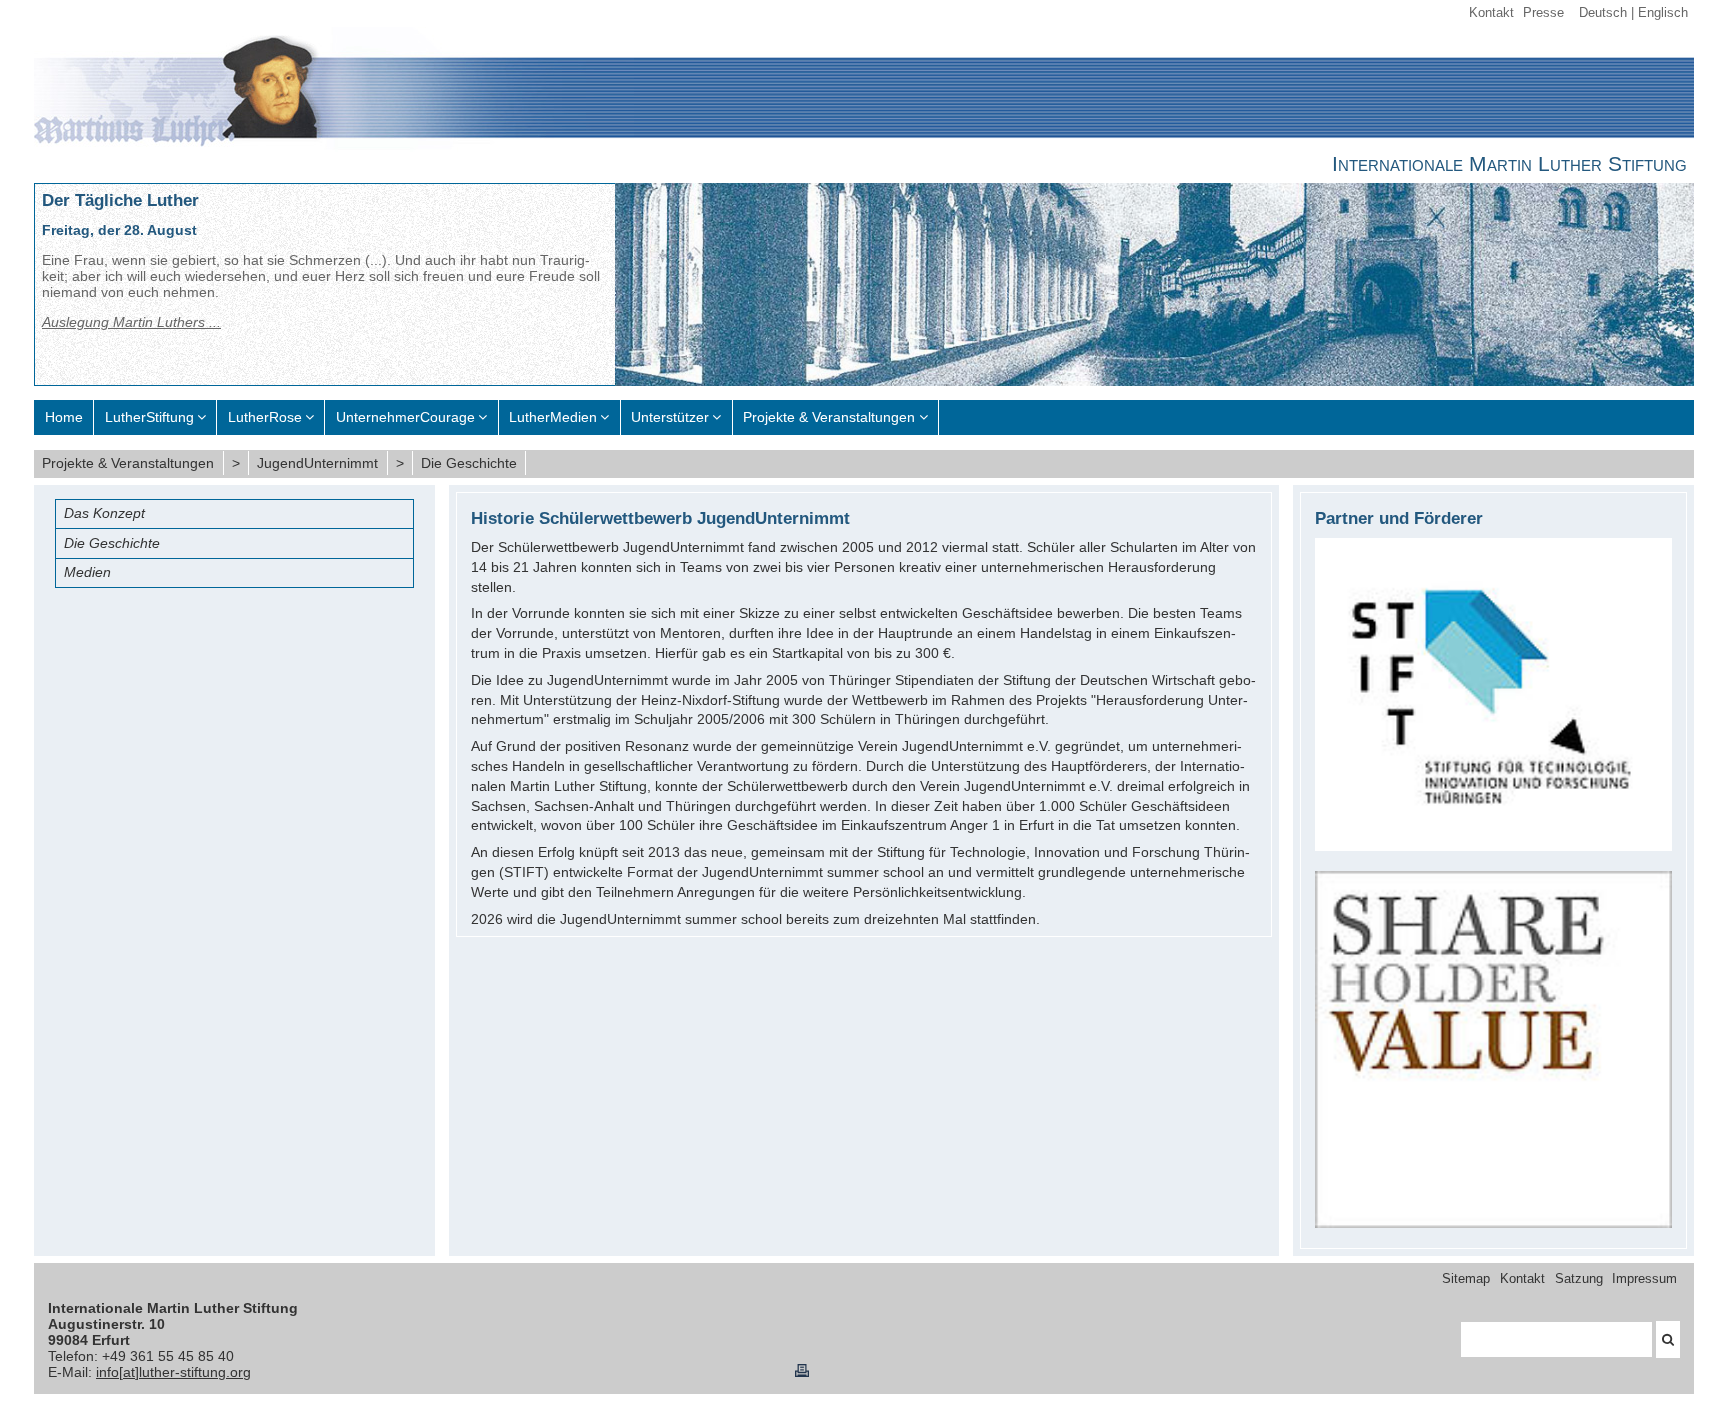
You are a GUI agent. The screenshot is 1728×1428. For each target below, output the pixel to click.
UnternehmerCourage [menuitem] (405, 417)
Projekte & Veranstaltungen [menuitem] (829, 417)
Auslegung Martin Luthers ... (131, 322)
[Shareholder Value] (1493, 1223)
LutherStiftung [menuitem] (149, 417)
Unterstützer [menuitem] (670, 417)
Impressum (1644, 1279)
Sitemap (1466, 1279)
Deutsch (1603, 13)
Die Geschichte (469, 463)
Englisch (1663, 13)
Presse (1543, 13)
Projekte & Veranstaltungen (128, 463)
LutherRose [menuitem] (265, 417)
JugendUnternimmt (317, 463)
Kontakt (1491, 13)
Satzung (1579, 1279)
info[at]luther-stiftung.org (173, 1372)
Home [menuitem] (64, 417)
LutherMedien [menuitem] (553, 417)
